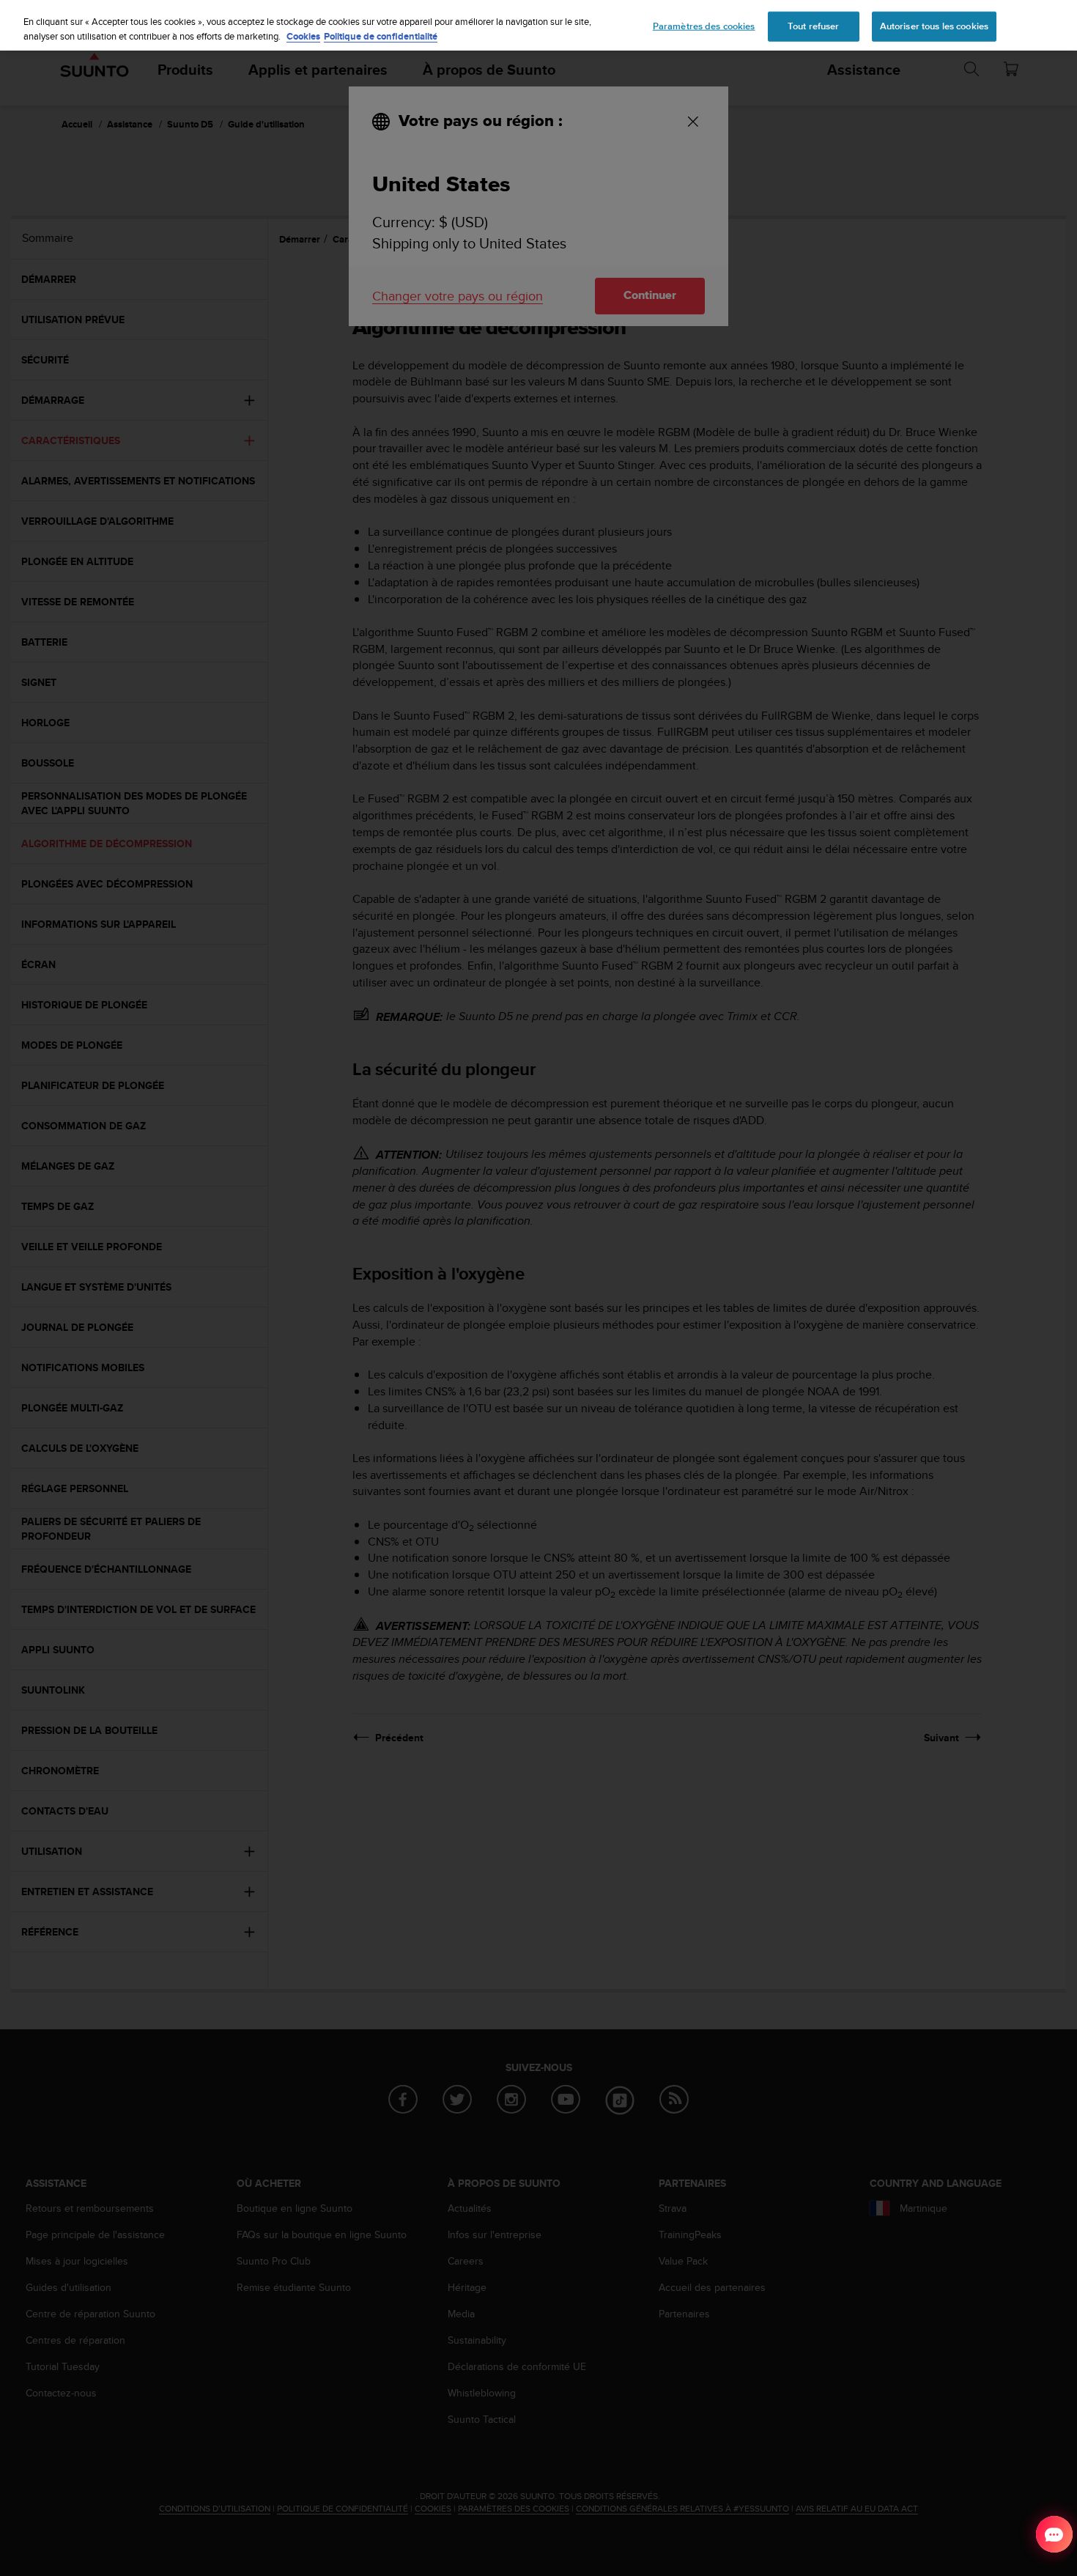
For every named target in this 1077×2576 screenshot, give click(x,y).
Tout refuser (814, 26)
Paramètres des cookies (704, 26)
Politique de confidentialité (381, 36)
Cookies (303, 36)
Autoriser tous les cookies (934, 26)
